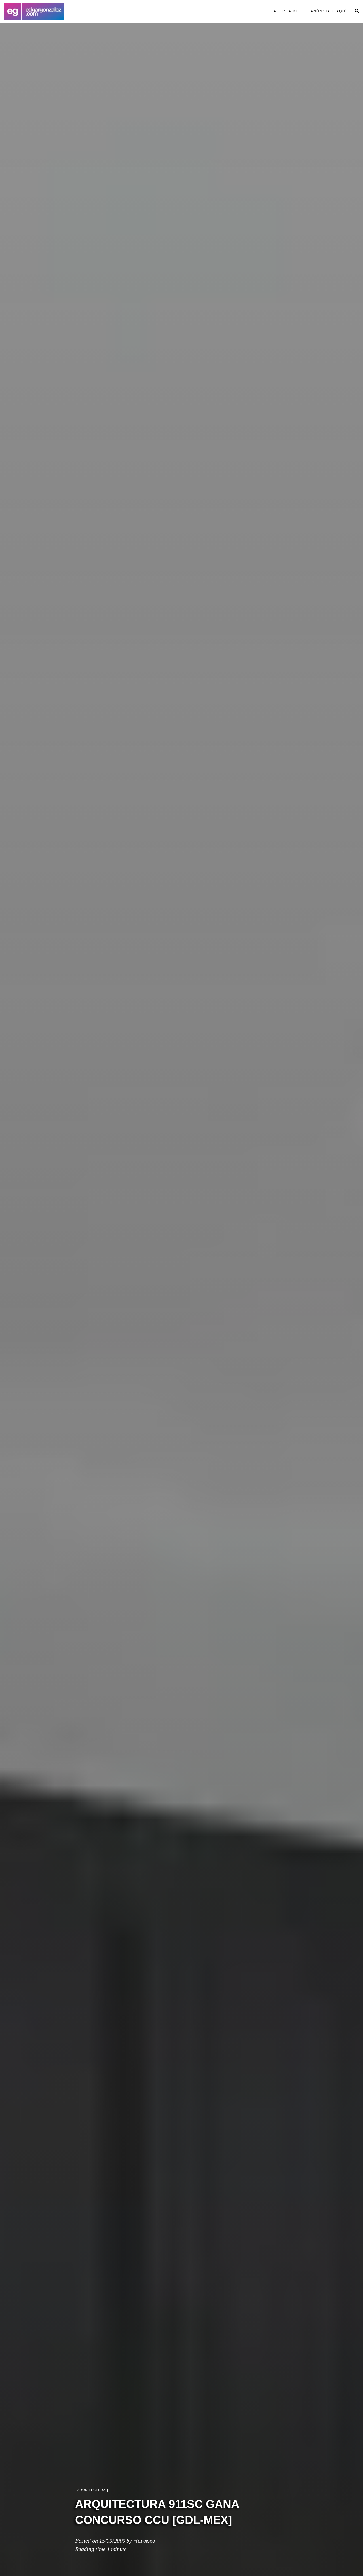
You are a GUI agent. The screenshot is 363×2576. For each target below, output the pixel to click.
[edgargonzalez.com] (34, 11)
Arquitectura (91, 2490)
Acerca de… (288, 11)
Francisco (144, 2540)
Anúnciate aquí (329, 11)
